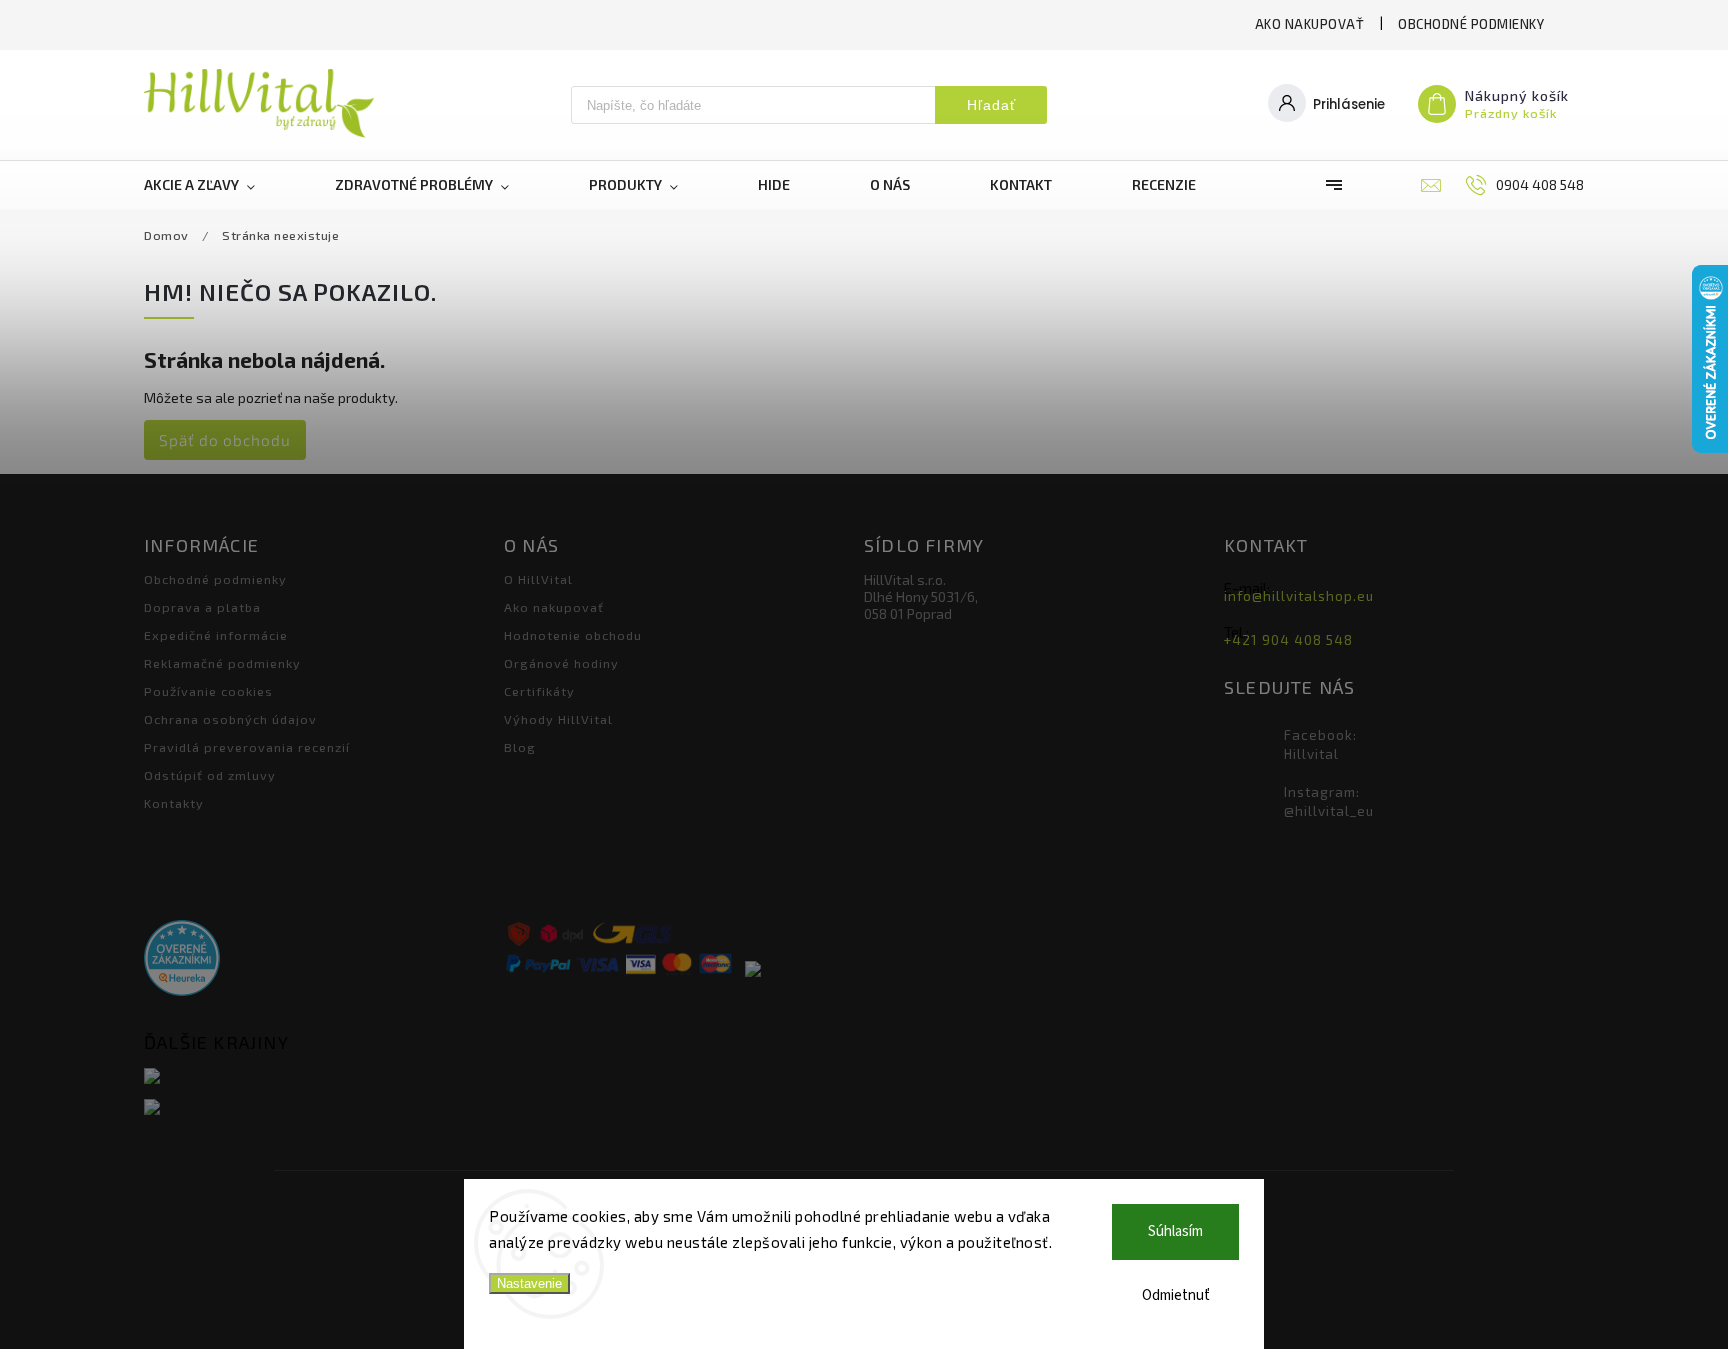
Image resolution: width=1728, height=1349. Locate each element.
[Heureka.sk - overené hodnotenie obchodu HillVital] (182, 959)
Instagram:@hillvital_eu (1329, 801)
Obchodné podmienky (1471, 24)
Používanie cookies (208, 691)
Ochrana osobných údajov (230, 719)
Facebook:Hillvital (1320, 744)
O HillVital (538, 579)
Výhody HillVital (558, 719)
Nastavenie (529, 1283)
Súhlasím (1175, 1231)
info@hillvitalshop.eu (1299, 596)
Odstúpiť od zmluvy (210, 775)
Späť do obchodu (225, 440)
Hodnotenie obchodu (573, 635)
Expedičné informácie (216, 635)
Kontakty (174, 803)
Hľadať (991, 105)
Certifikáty (539, 691)
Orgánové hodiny (561, 663)
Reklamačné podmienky (222, 663)
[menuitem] (219, 185)
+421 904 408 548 (1288, 640)
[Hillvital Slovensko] (316, 1077)
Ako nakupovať (1310, 24)
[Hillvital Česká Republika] (316, 1108)
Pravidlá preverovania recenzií (247, 747)
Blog (520, 747)
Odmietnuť (1176, 1295)
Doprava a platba (202, 607)
